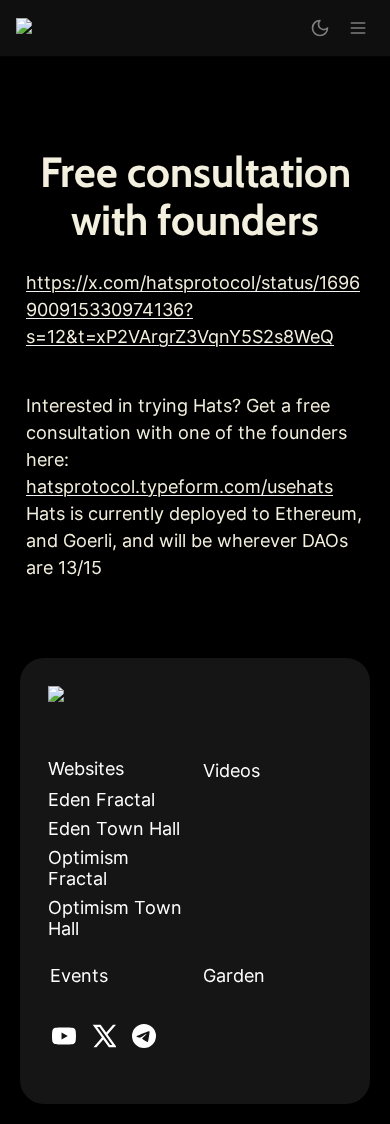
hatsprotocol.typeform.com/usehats (179, 486)
